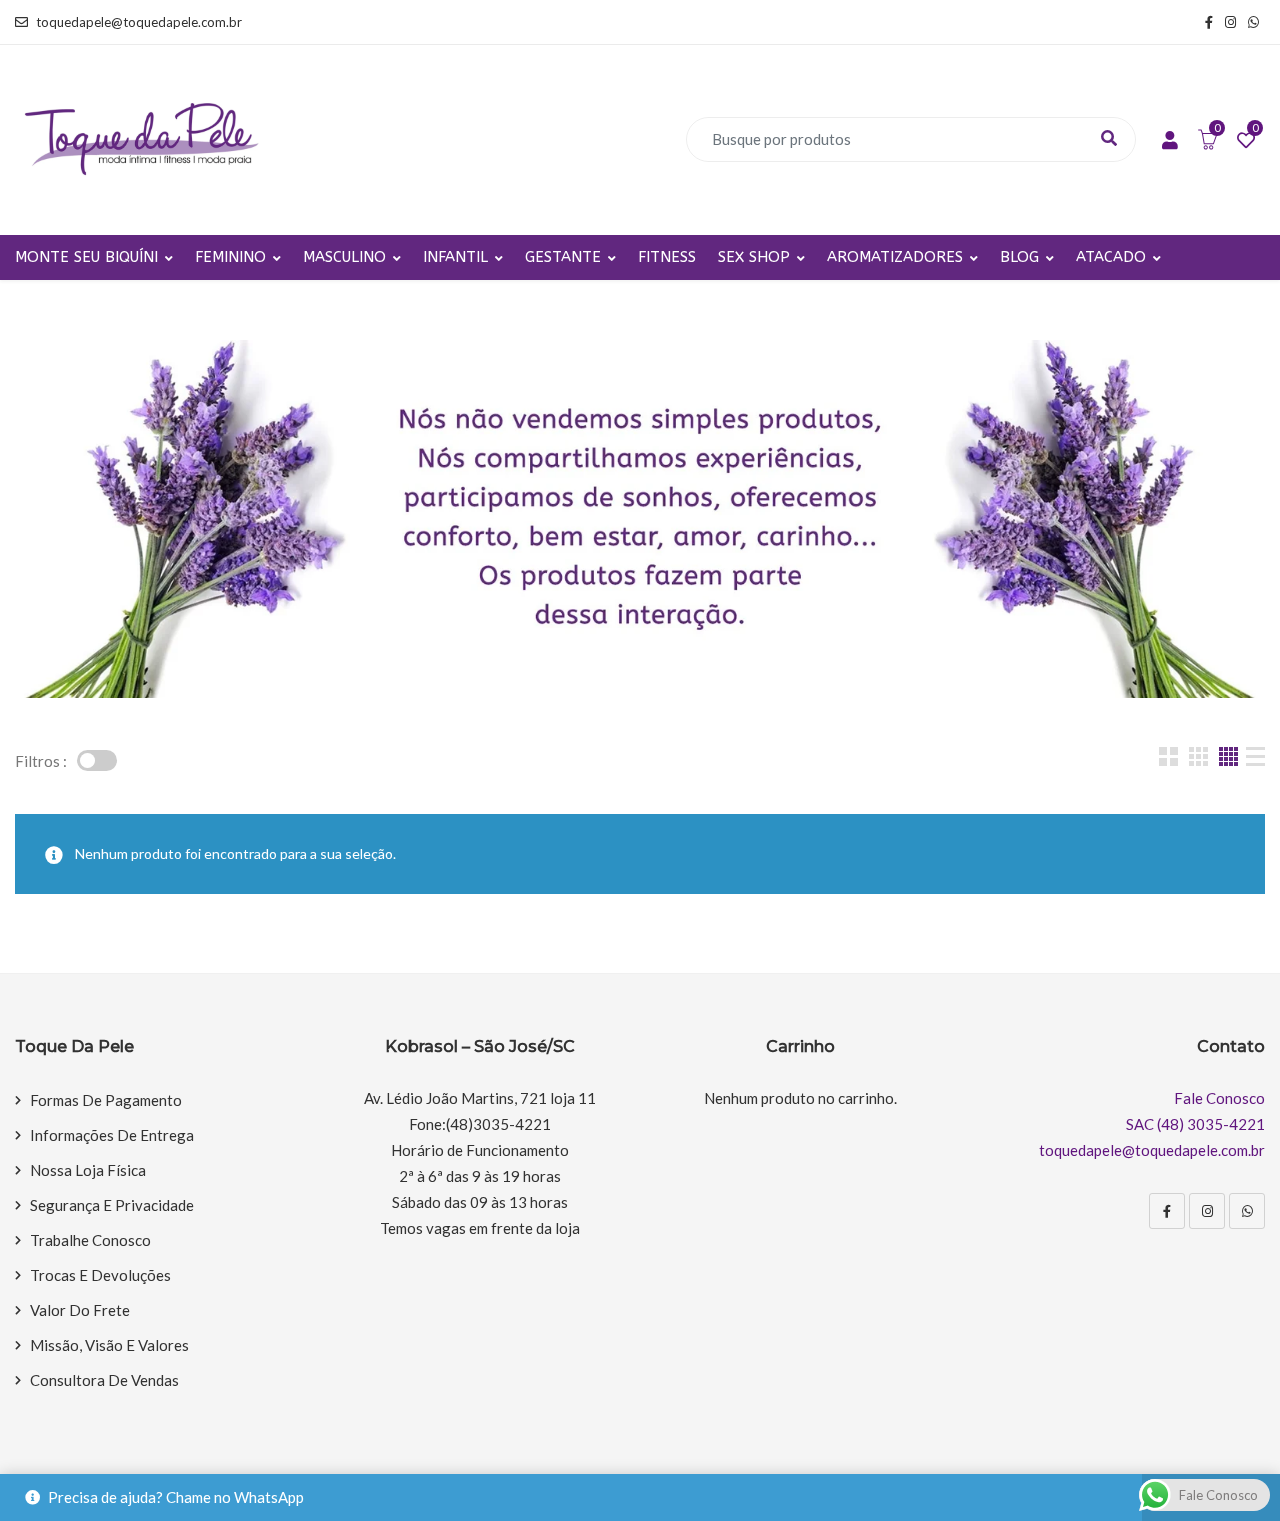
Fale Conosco (1219, 1098)
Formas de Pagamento (106, 1100)
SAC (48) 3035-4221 (1195, 1124)
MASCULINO (344, 257)
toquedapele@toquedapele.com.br (139, 22)
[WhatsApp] (1247, 1211)
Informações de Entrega (112, 1135)
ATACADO (1111, 257)
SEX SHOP (754, 257)
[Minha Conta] (1170, 141)
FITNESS (667, 257)
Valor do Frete (80, 1310)
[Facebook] (1167, 1211)
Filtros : (41, 761)
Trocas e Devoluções (100, 1275)
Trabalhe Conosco (90, 1240)
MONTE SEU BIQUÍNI (86, 257)
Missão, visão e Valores (109, 1345)
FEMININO (230, 257)
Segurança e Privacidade (112, 1205)
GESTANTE (563, 257)
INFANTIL (455, 257)
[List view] (1255, 756)
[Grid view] (1168, 756)
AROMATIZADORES (895, 257)
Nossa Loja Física (88, 1170)
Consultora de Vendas (104, 1380)
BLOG (1019, 257)
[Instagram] (1207, 1211)
